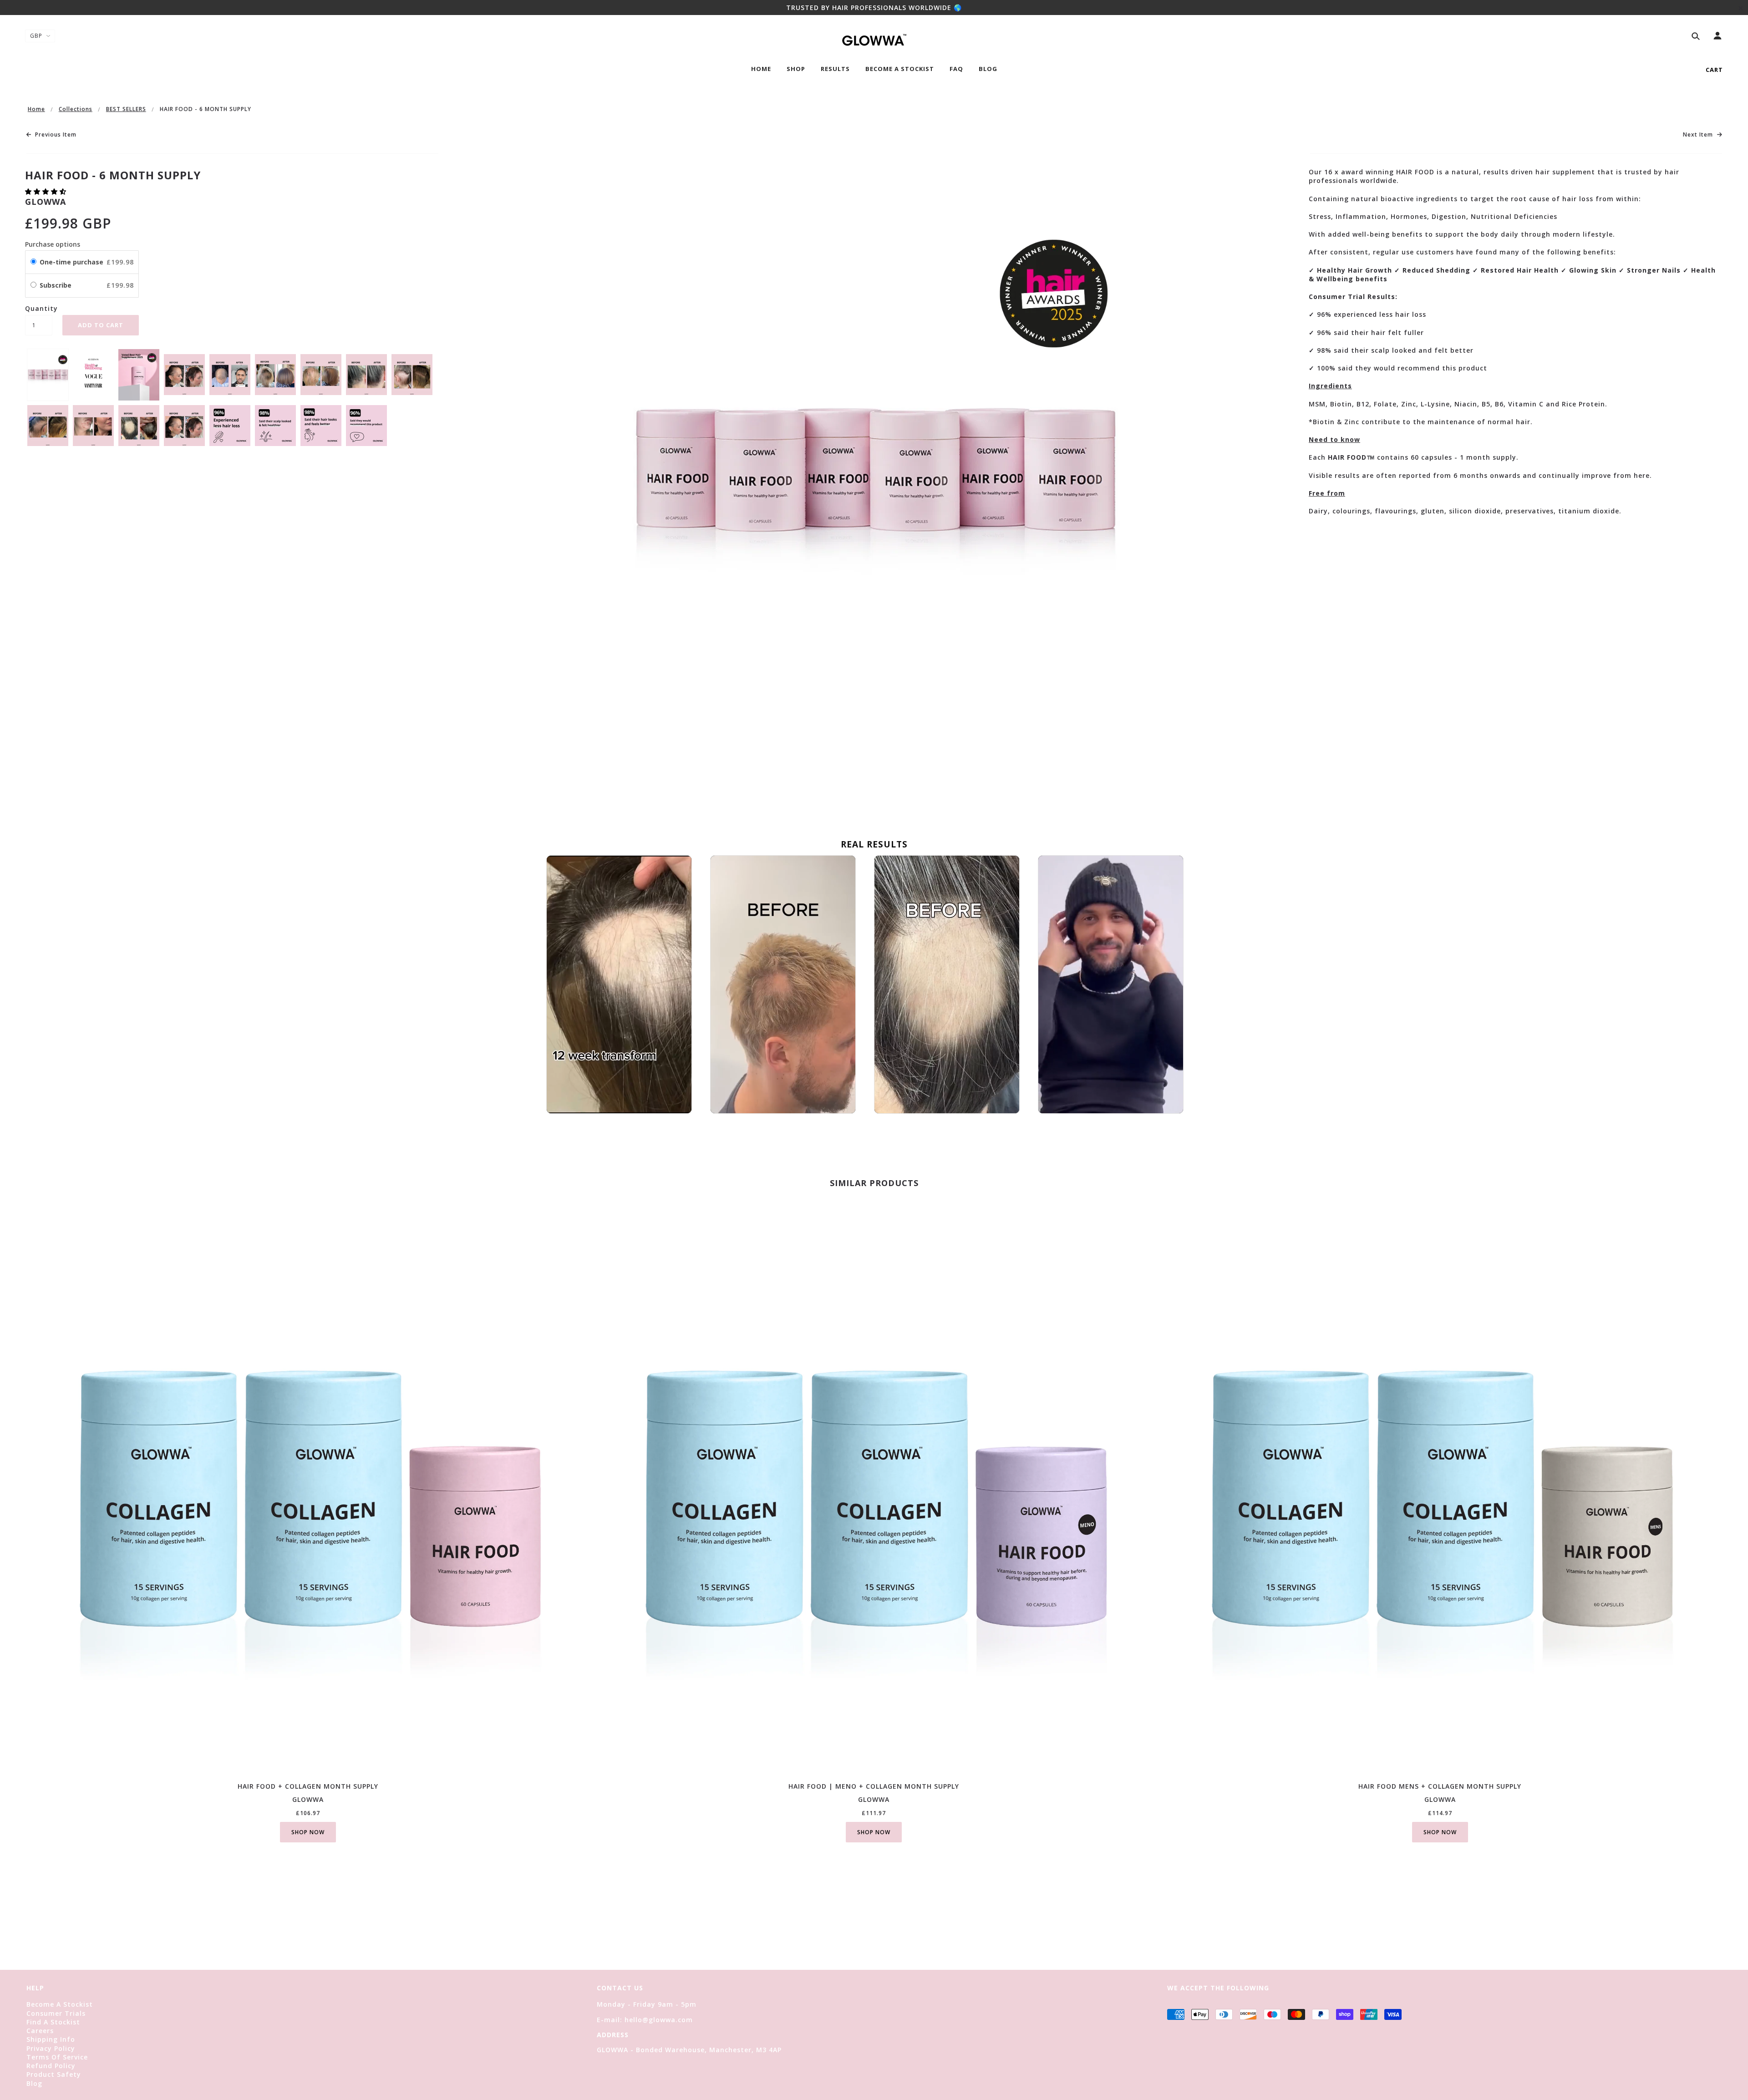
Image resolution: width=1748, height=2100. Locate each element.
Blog (34, 2083)
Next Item (1699, 135)
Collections (76, 109)
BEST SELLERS (126, 109)
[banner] (874, 39)
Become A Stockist (60, 2004)
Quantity (39, 308)
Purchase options (53, 244)
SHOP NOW (308, 1832)
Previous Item (55, 135)
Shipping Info (51, 2039)
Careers (40, 2031)
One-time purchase (71, 262)
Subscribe (56, 285)
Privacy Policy (51, 2048)
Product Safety (54, 2074)
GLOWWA (46, 202)
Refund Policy (51, 2066)
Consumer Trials (56, 2013)
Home (36, 109)
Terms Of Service (57, 2057)
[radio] (33, 262)
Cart (1714, 70)
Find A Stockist (53, 2022)
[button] (47, 191)
